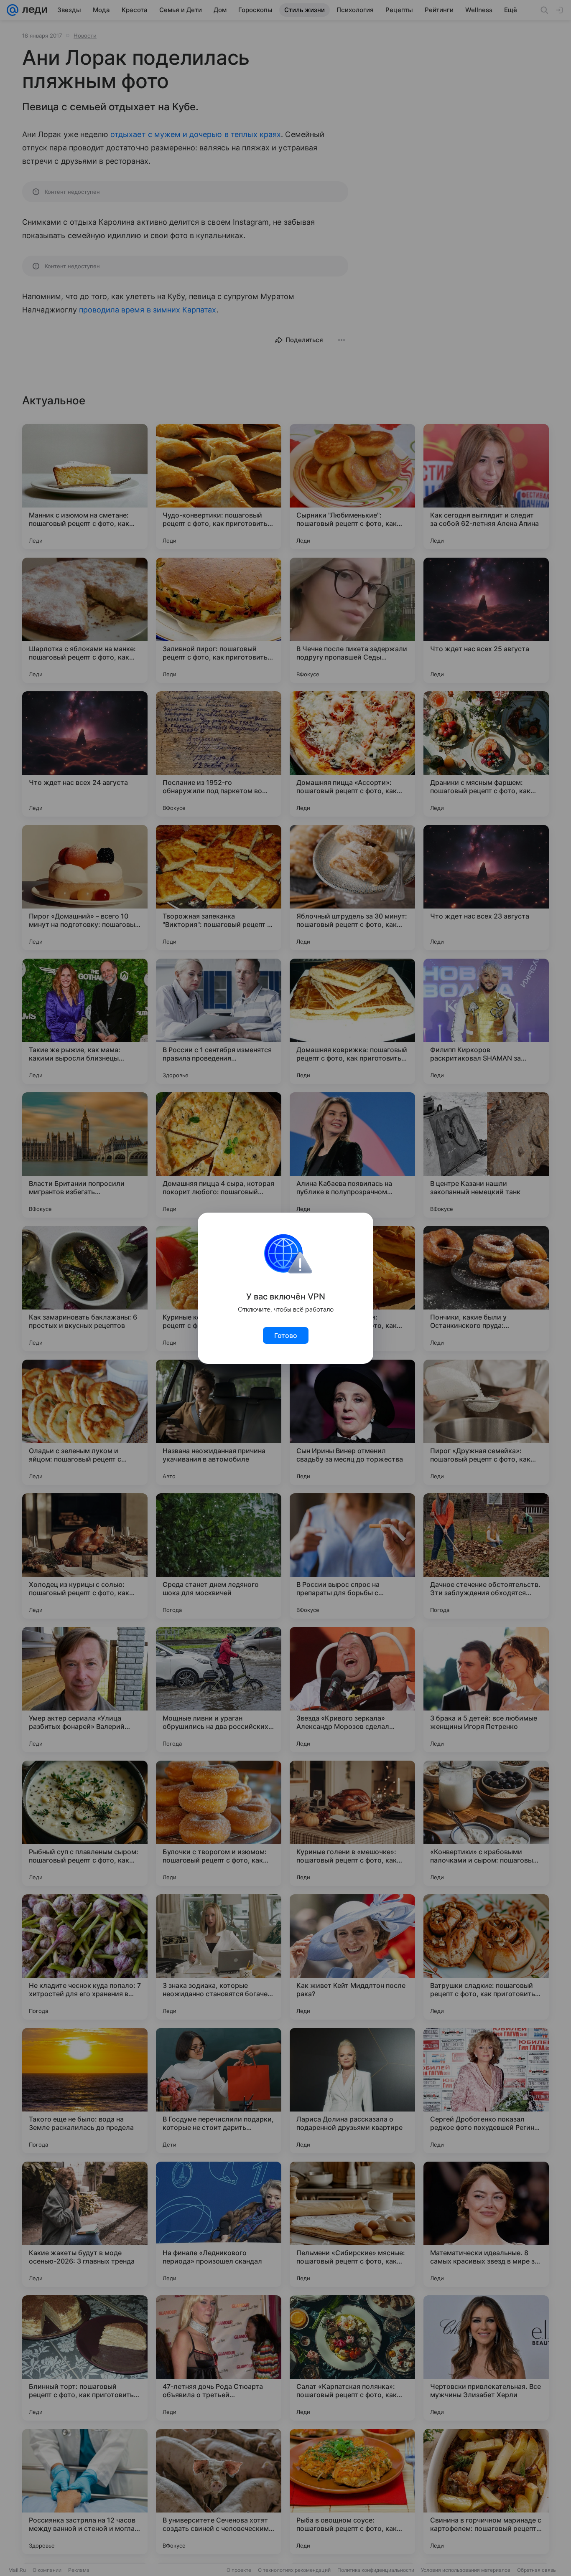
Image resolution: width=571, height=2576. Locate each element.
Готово (286, 1335)
